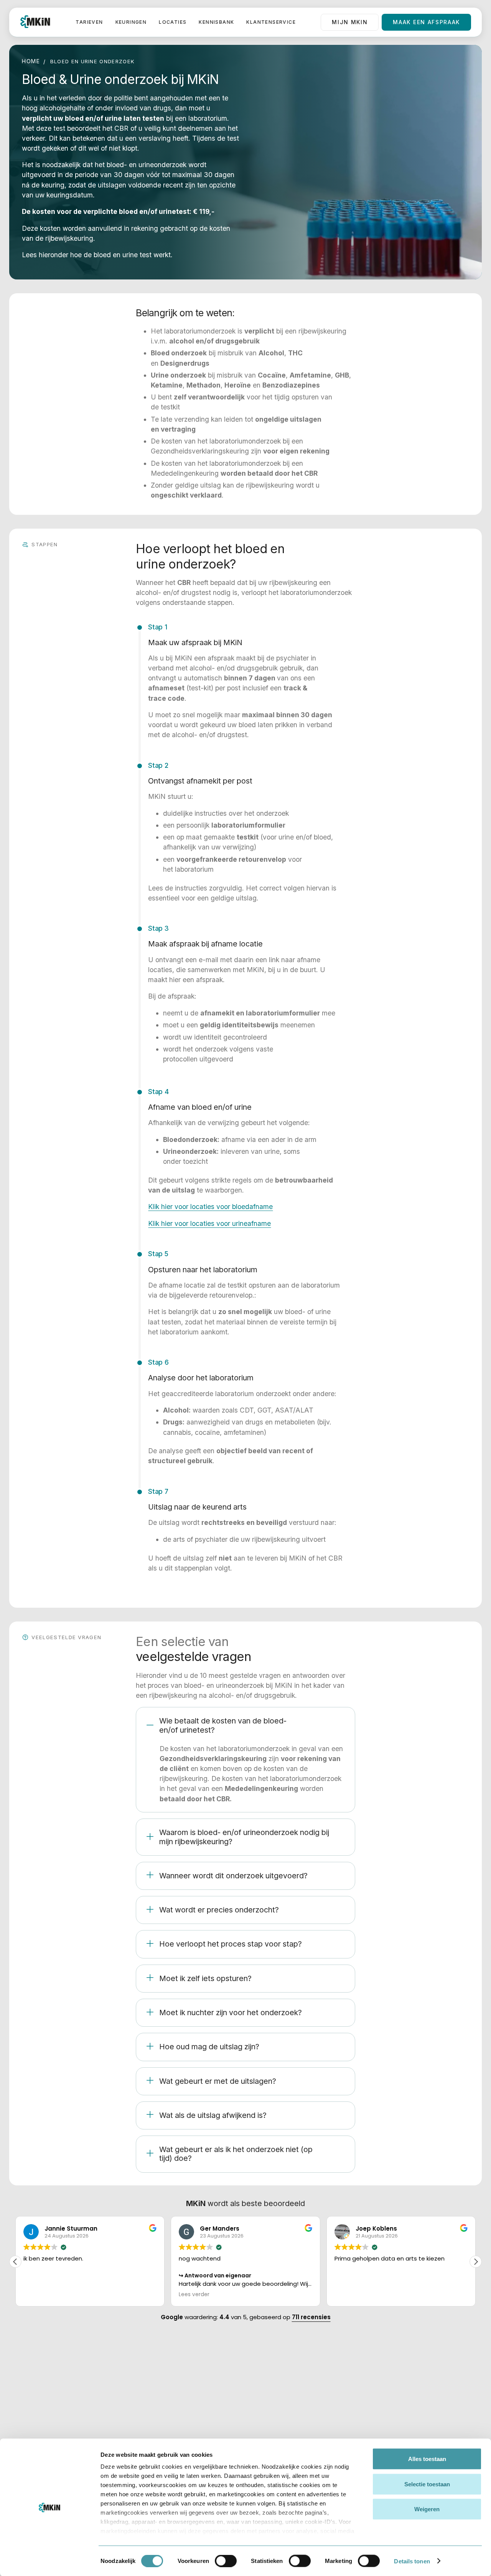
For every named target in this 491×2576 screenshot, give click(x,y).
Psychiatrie (264, 2406)
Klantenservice (271, 22)
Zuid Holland (437, 2391)
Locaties (173, 22)
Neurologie (264, 2389)
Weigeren (427, 2509)
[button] (476, 2262)
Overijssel (434, 2425)
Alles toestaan (427, 2459)
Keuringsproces (327, 2389)
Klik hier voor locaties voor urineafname (209, 1223)
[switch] (226, 2561)
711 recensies (311, 2317)
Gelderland (378, 2424)
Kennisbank (216, 22)
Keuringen (131, 22)
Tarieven (89, 22)
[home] (35, 22)
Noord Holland (383, 2389)
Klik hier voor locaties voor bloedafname (210, 1207)
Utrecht (374, 2406)
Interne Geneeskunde (268, 2428)
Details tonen (412, 2561)
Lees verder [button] (39, 2295)
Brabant (431, 2408)
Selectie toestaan (427, 2484)
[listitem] (245, 1760)
